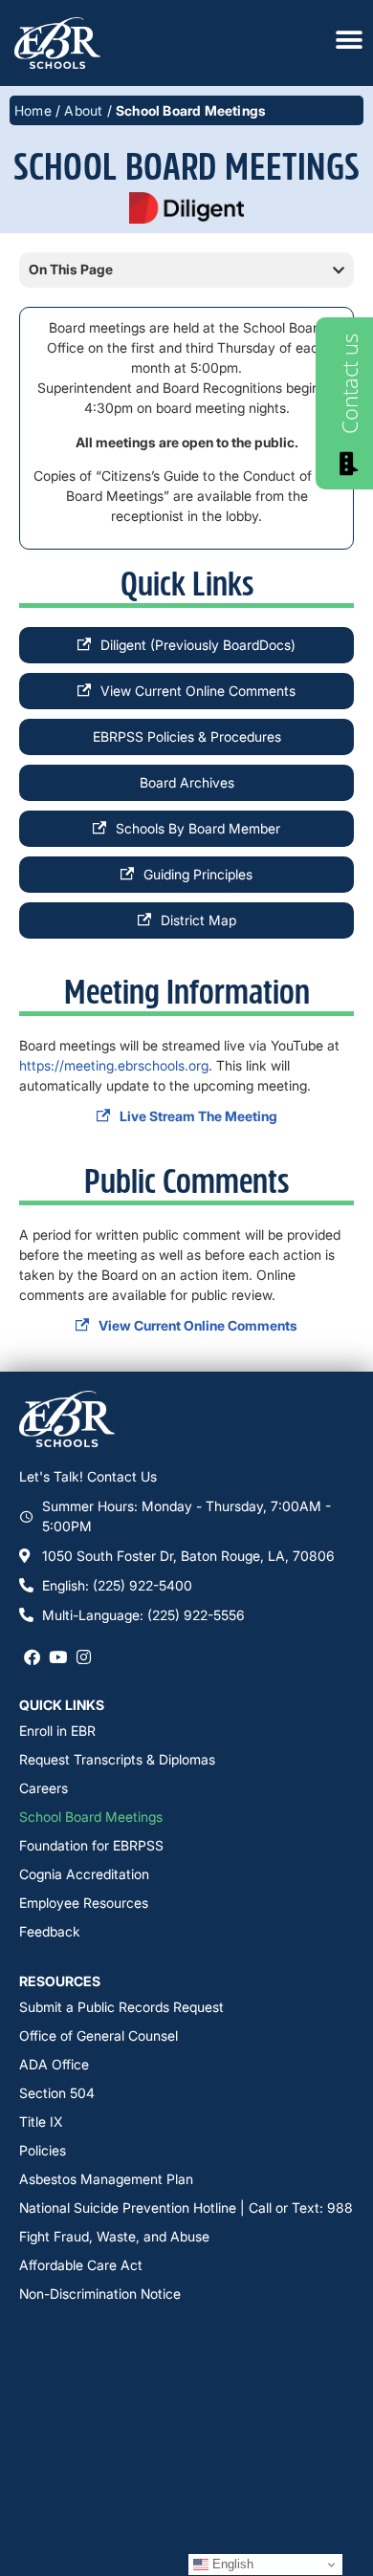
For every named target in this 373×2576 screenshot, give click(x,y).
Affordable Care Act (81, 2265)
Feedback (50, 1931)
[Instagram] (84, 1657)
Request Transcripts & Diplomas (117, 1759)
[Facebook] (32, 1657)
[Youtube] (58, 1657)
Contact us (349, 384)
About (83, 110)
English (231, 2564)
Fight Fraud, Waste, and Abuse (114, 2236)
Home (33, 110)
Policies (43, 2150)
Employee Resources (84, 1903)
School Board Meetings (91, 1817)
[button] (339, 271)
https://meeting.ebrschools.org (114, 1065)
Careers (44, 1788)
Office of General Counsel (99, 2035)
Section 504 (57, 2093)
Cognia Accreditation (84, 1874)
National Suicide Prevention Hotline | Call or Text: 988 (186, 2208)
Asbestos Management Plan (106, 2179)
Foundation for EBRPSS (91, 1845)
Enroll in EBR (57, 1731)
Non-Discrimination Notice (100, 2294)
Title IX (41, 2121)
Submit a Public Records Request (121, 2007)
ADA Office (54, 2064)
